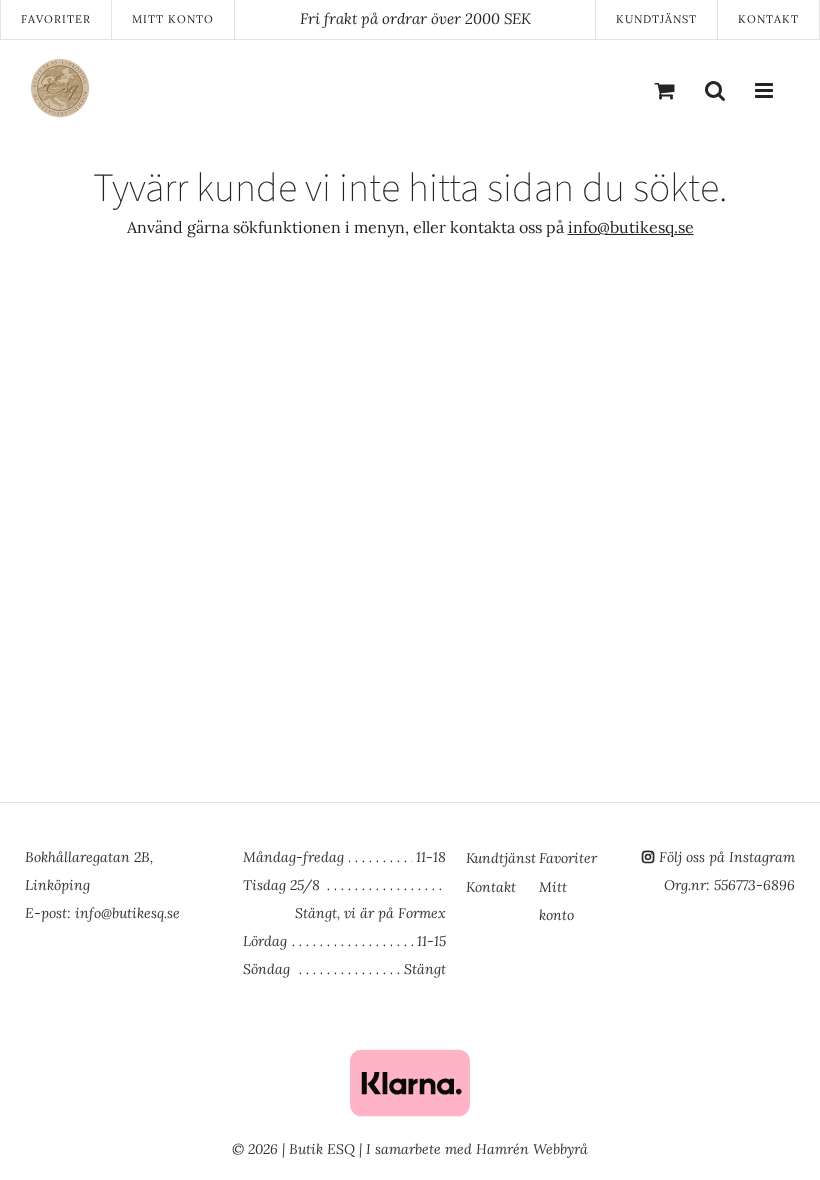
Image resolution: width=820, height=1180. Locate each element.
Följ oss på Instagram (727, 857)
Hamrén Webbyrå (532, 1149)
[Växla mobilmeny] (765, 90)
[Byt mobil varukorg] (665, 90)
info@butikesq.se (631, 227)
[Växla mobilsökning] (715, 90)
